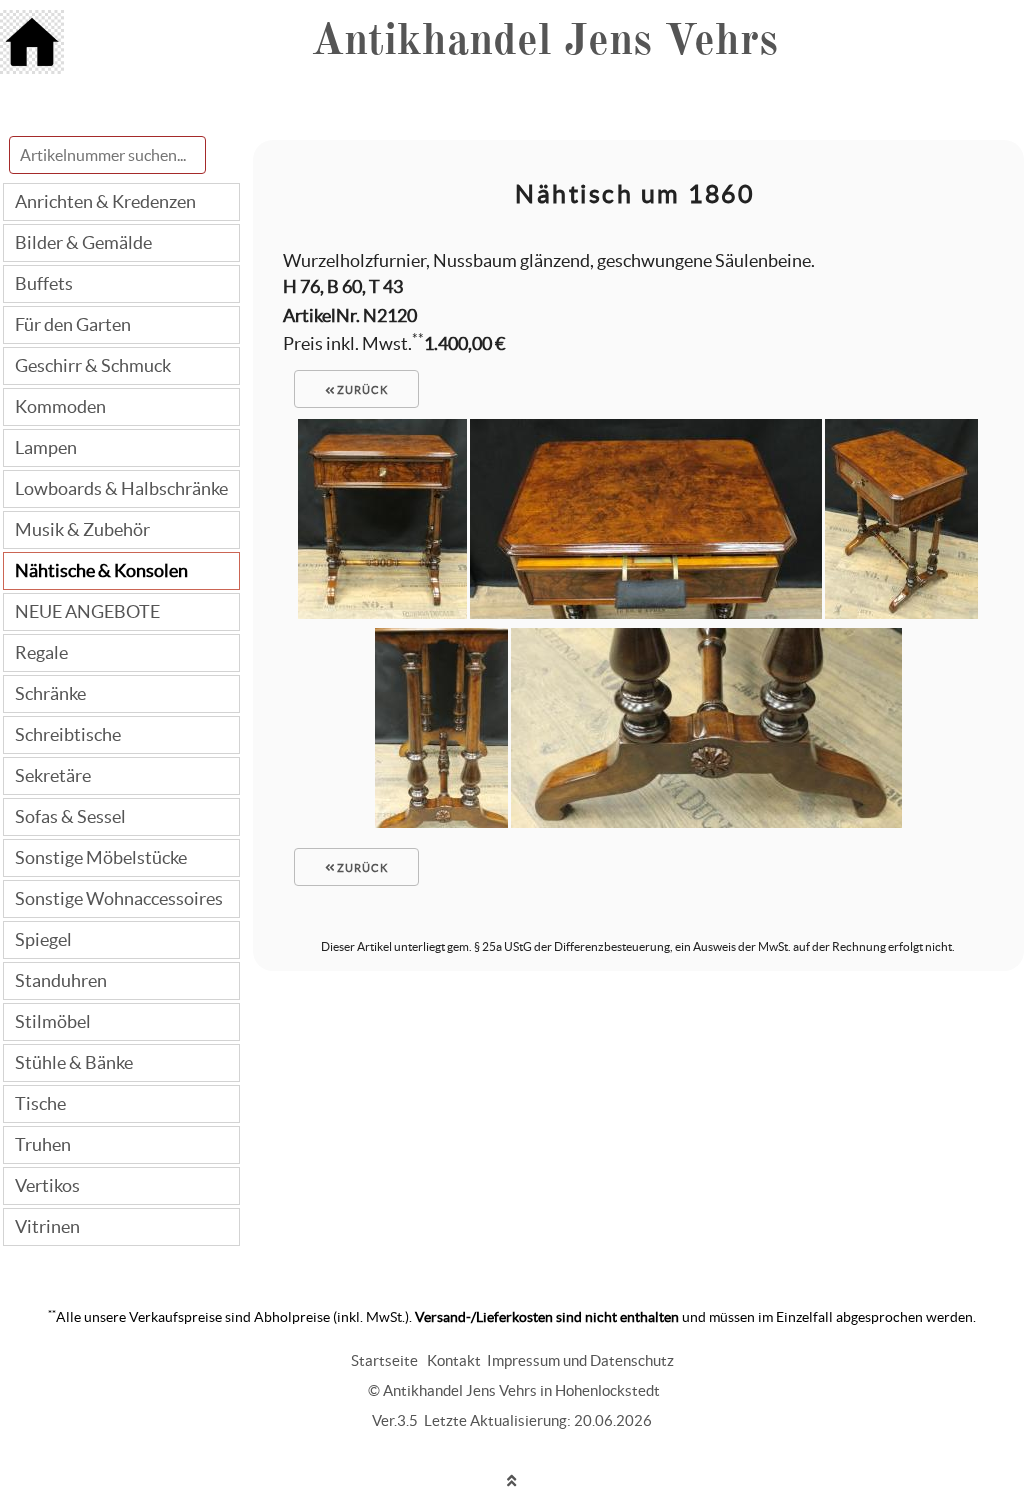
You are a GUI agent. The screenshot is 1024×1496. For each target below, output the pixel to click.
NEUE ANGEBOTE (87, 611)
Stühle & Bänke (74, 1062)
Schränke (50, 693)
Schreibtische (68, 734)
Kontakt (454, 1360)
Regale (41, 652)
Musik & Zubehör (82, 529)
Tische (40, 1103)
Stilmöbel (53, 1021)
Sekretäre (53, 775)
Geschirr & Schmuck (93, 365)
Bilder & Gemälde (83, 242)
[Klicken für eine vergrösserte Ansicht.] (382, 612)
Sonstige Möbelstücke (101, 857)
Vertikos (47, 1185)
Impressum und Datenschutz (580, 1360)
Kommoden (60, 406)
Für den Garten (73, 324)
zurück (361, 390)
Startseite (384, 1360)
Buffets (44, 283)
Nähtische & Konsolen (101, 570)
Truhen (43, 1144)
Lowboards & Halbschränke (121, 488)
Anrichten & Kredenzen (105, 201)
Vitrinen (47, 1226)
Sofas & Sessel (70, 816)
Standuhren (61, 980)
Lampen (46, 447)
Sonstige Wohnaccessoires (119, 898)
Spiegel (43, 939)
